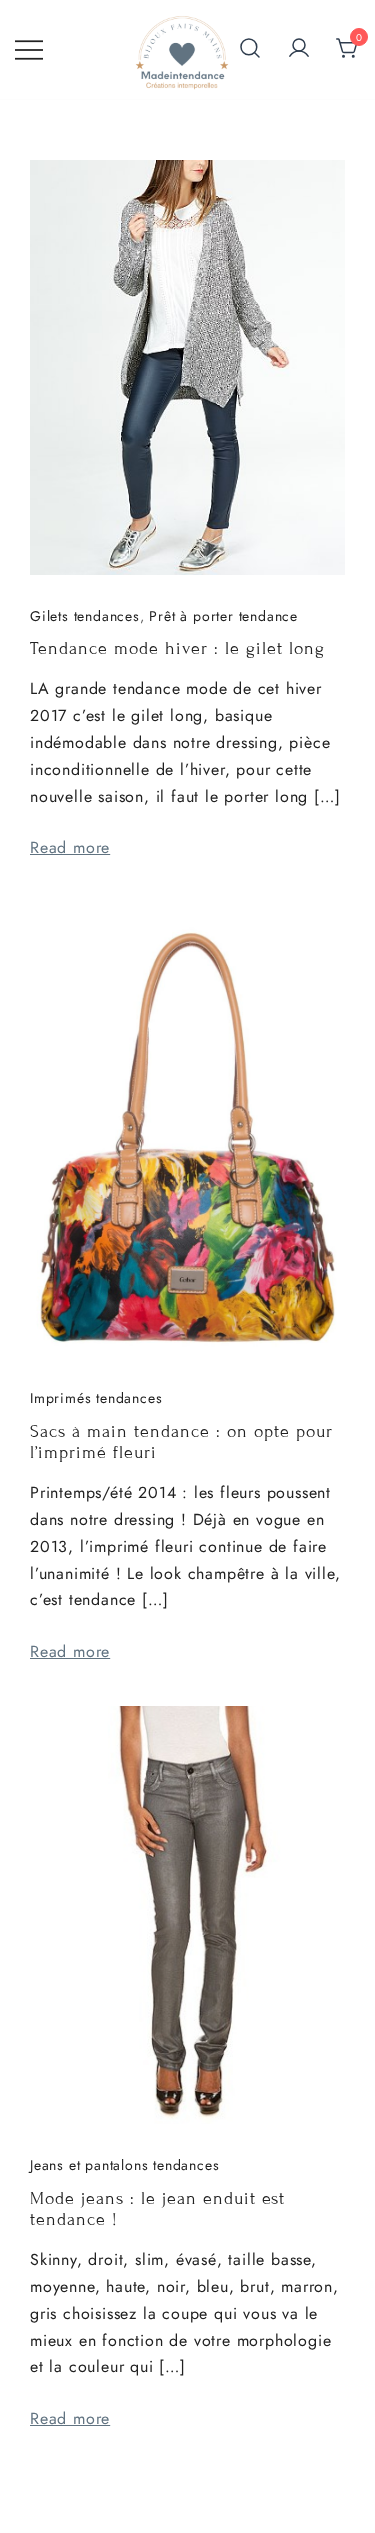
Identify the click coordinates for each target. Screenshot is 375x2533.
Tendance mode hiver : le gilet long (177, 648)
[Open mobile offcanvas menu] (29, 49)
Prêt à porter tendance (223, 616)
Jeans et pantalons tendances (124, 2165)
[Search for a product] (250, 50)
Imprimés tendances (96, 1398)
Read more (70, 847)
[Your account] (299, 49)
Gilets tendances (85, 616)
